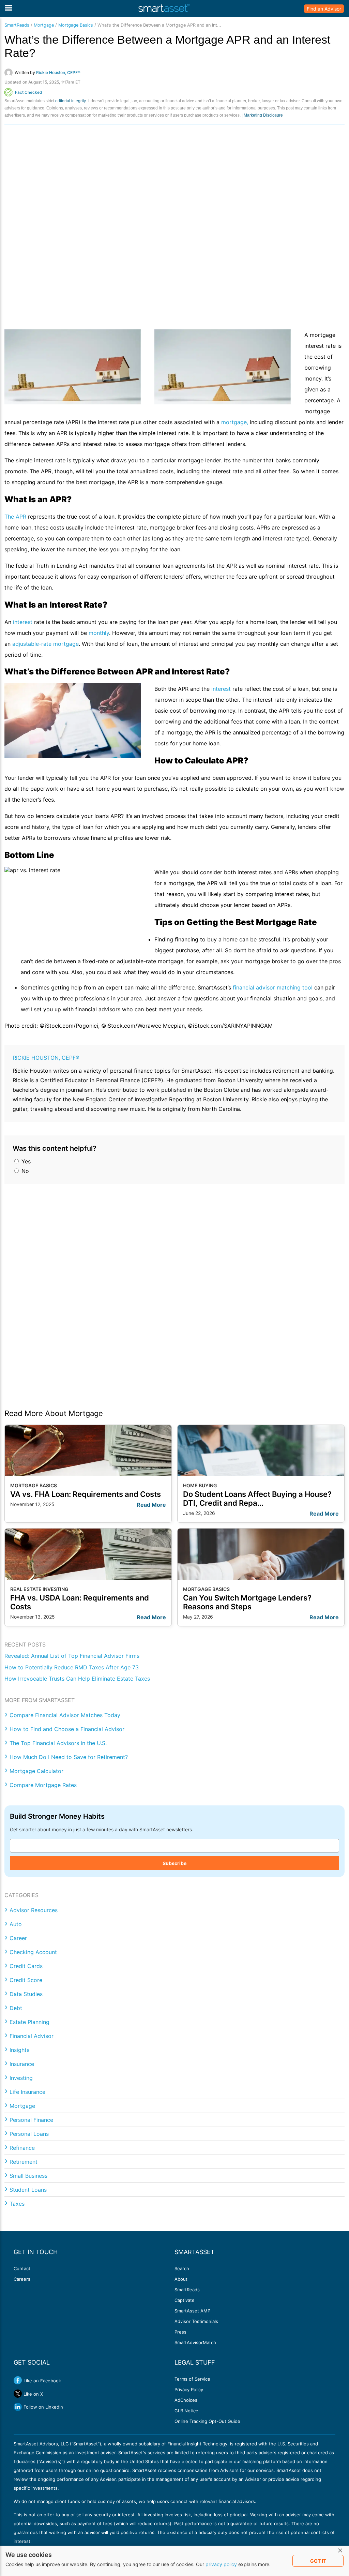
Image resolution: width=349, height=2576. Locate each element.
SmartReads (17, 25)
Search (182, 2268)
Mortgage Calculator (36, 1771)
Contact (22, 2268)
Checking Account (33, 1952)
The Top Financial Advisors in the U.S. (58, 1743)
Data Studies (26, 1994)
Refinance (22, 2148)
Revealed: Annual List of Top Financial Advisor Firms (72, 1656)
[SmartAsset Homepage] (164, 9)
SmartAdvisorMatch (195, 2342)
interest (23, 622)
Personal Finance (31, 2120)
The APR (15, 517)
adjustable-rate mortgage (45, 644)
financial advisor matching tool (273, 987)
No (24, 1171)
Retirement (24, 2162)
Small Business (28, 2176)
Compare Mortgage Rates (43, 1785)
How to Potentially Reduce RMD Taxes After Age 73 (72, 1667)
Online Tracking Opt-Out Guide (207, 2421)
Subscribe (174, 1863)
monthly (99, 633)
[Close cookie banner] (340, 2551)
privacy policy (221, 2564)
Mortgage (44, 25)
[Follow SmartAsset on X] (18, 2394)
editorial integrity (70, 101)
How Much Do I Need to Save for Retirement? (69, 1757)
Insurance (22, 2064)
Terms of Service (192, 2379)
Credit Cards (26, 1966)
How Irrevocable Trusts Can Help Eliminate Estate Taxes (77, 1679)
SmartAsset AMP (192, 2311)
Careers (22, 2279)
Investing (21, 2078)
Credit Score (26, 1980)
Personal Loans (29, 2134)
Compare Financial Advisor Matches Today (65, 1715)
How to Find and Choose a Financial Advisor (67, 1729)
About (181, 2279)
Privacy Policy (189, 2389)
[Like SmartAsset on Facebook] (18, 2380)
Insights (19, 2050)
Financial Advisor (32, 2036)
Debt (16, 2008)
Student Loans (28, 2190)
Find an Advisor (324, 9)
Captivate (185, 2300)
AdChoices (186, 2400)
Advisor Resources (34, 1910)
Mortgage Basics (76, 25)
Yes (25, 1161)
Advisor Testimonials (196, 2321)
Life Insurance (27, 2092)
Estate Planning (29, 2022)
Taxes (17, 2204)
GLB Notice (186, 2411)
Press (180, 2332)
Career (18, 1938)
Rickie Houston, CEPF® (46, 1058)
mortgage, (235, 422)
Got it (318, 2561)
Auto (16, 1924)
